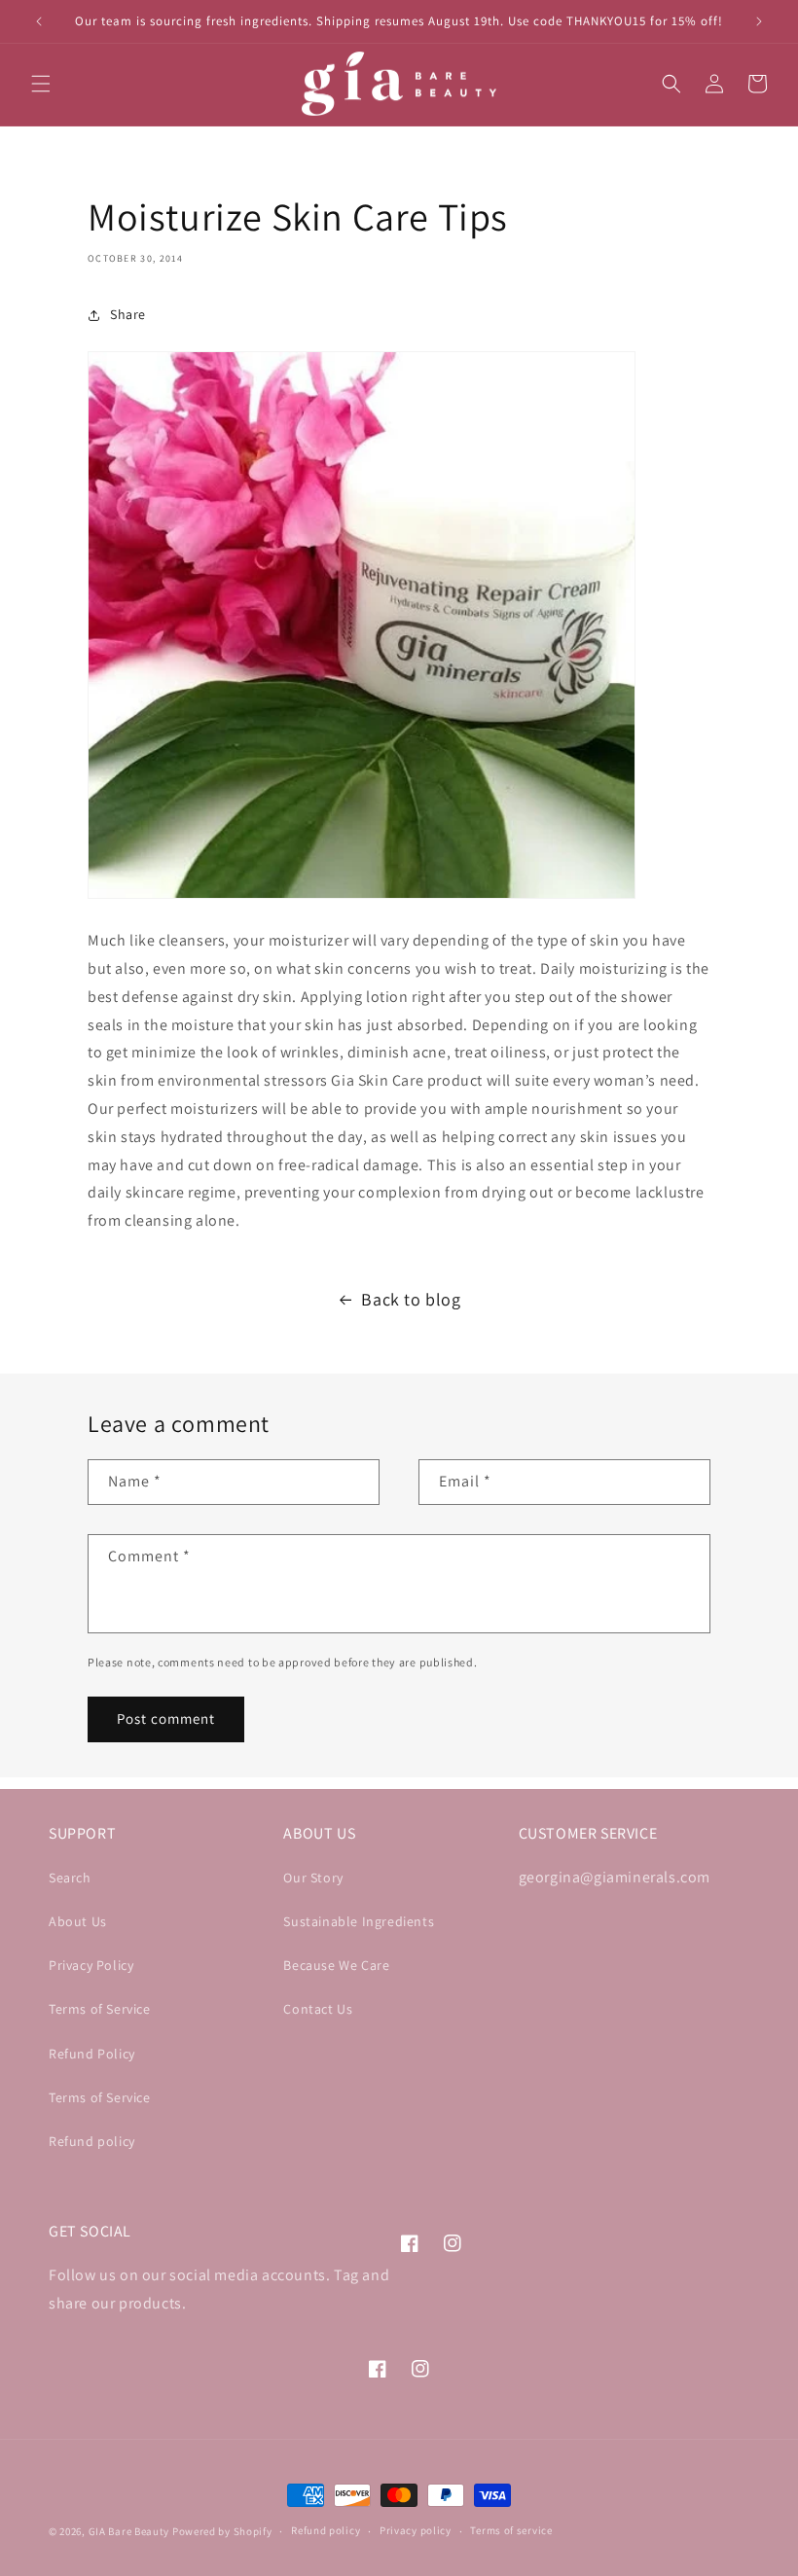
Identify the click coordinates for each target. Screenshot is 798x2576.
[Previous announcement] (39, 21)
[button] (41, 84)
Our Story (313, 1878)
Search (70, 1878)
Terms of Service (100, 2009)
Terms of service (511, 2530)
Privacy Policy (91, 1965)
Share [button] (128, 314)
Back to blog (411, 1299)
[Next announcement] (759, 21)
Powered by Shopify (222, 2531)
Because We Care (336, 1965)
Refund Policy (92, 2054)
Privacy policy (416, 2530)
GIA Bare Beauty (129, 2531)
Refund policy (92, 2141)
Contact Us (318, 2009)
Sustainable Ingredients (359, 1921)
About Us (78, 1921)
